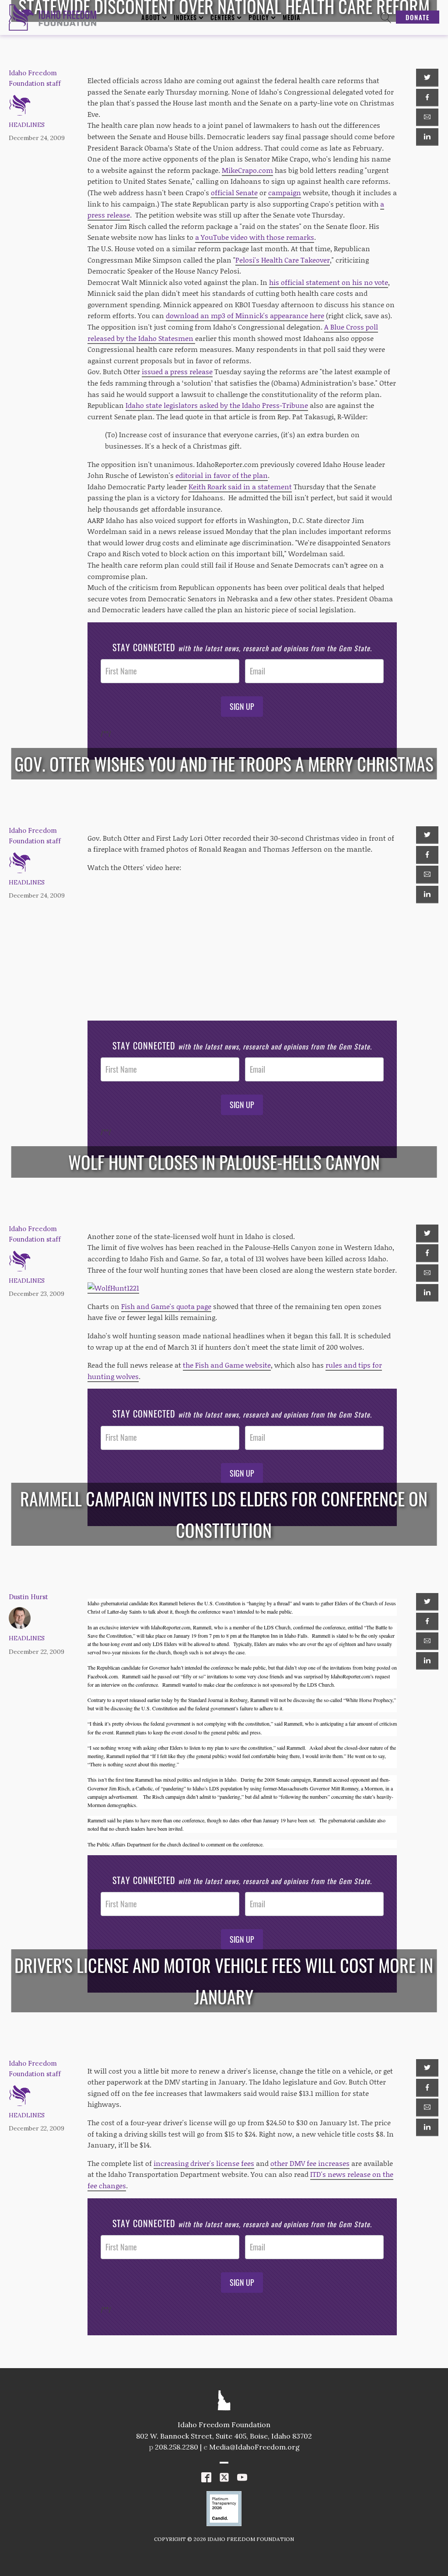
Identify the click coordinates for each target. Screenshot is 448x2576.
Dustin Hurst (28, 1597)
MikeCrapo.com (247, 170)
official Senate (234, 192)
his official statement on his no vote (329, 282)
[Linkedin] (427, 137)
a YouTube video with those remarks (255, 237)
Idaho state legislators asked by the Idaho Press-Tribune (217, 405)
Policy (259, 17)
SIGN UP (242, 706)
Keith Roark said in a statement (240, 486)
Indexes (185, 17)
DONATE (418, 17)
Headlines (27, 125)
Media (292, 17)
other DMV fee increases (310, 2163)
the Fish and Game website (227, 1365)
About (151, 17)
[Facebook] (427, 98)
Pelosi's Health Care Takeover (283, 260)
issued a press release (177, 371)
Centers (223, 17)
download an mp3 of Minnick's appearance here (245, 315)
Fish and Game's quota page (166, 1306)
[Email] (427, 117)
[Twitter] (427, 77)
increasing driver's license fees (204, 2163)
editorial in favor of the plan (222, 475)
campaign (285, 192)
